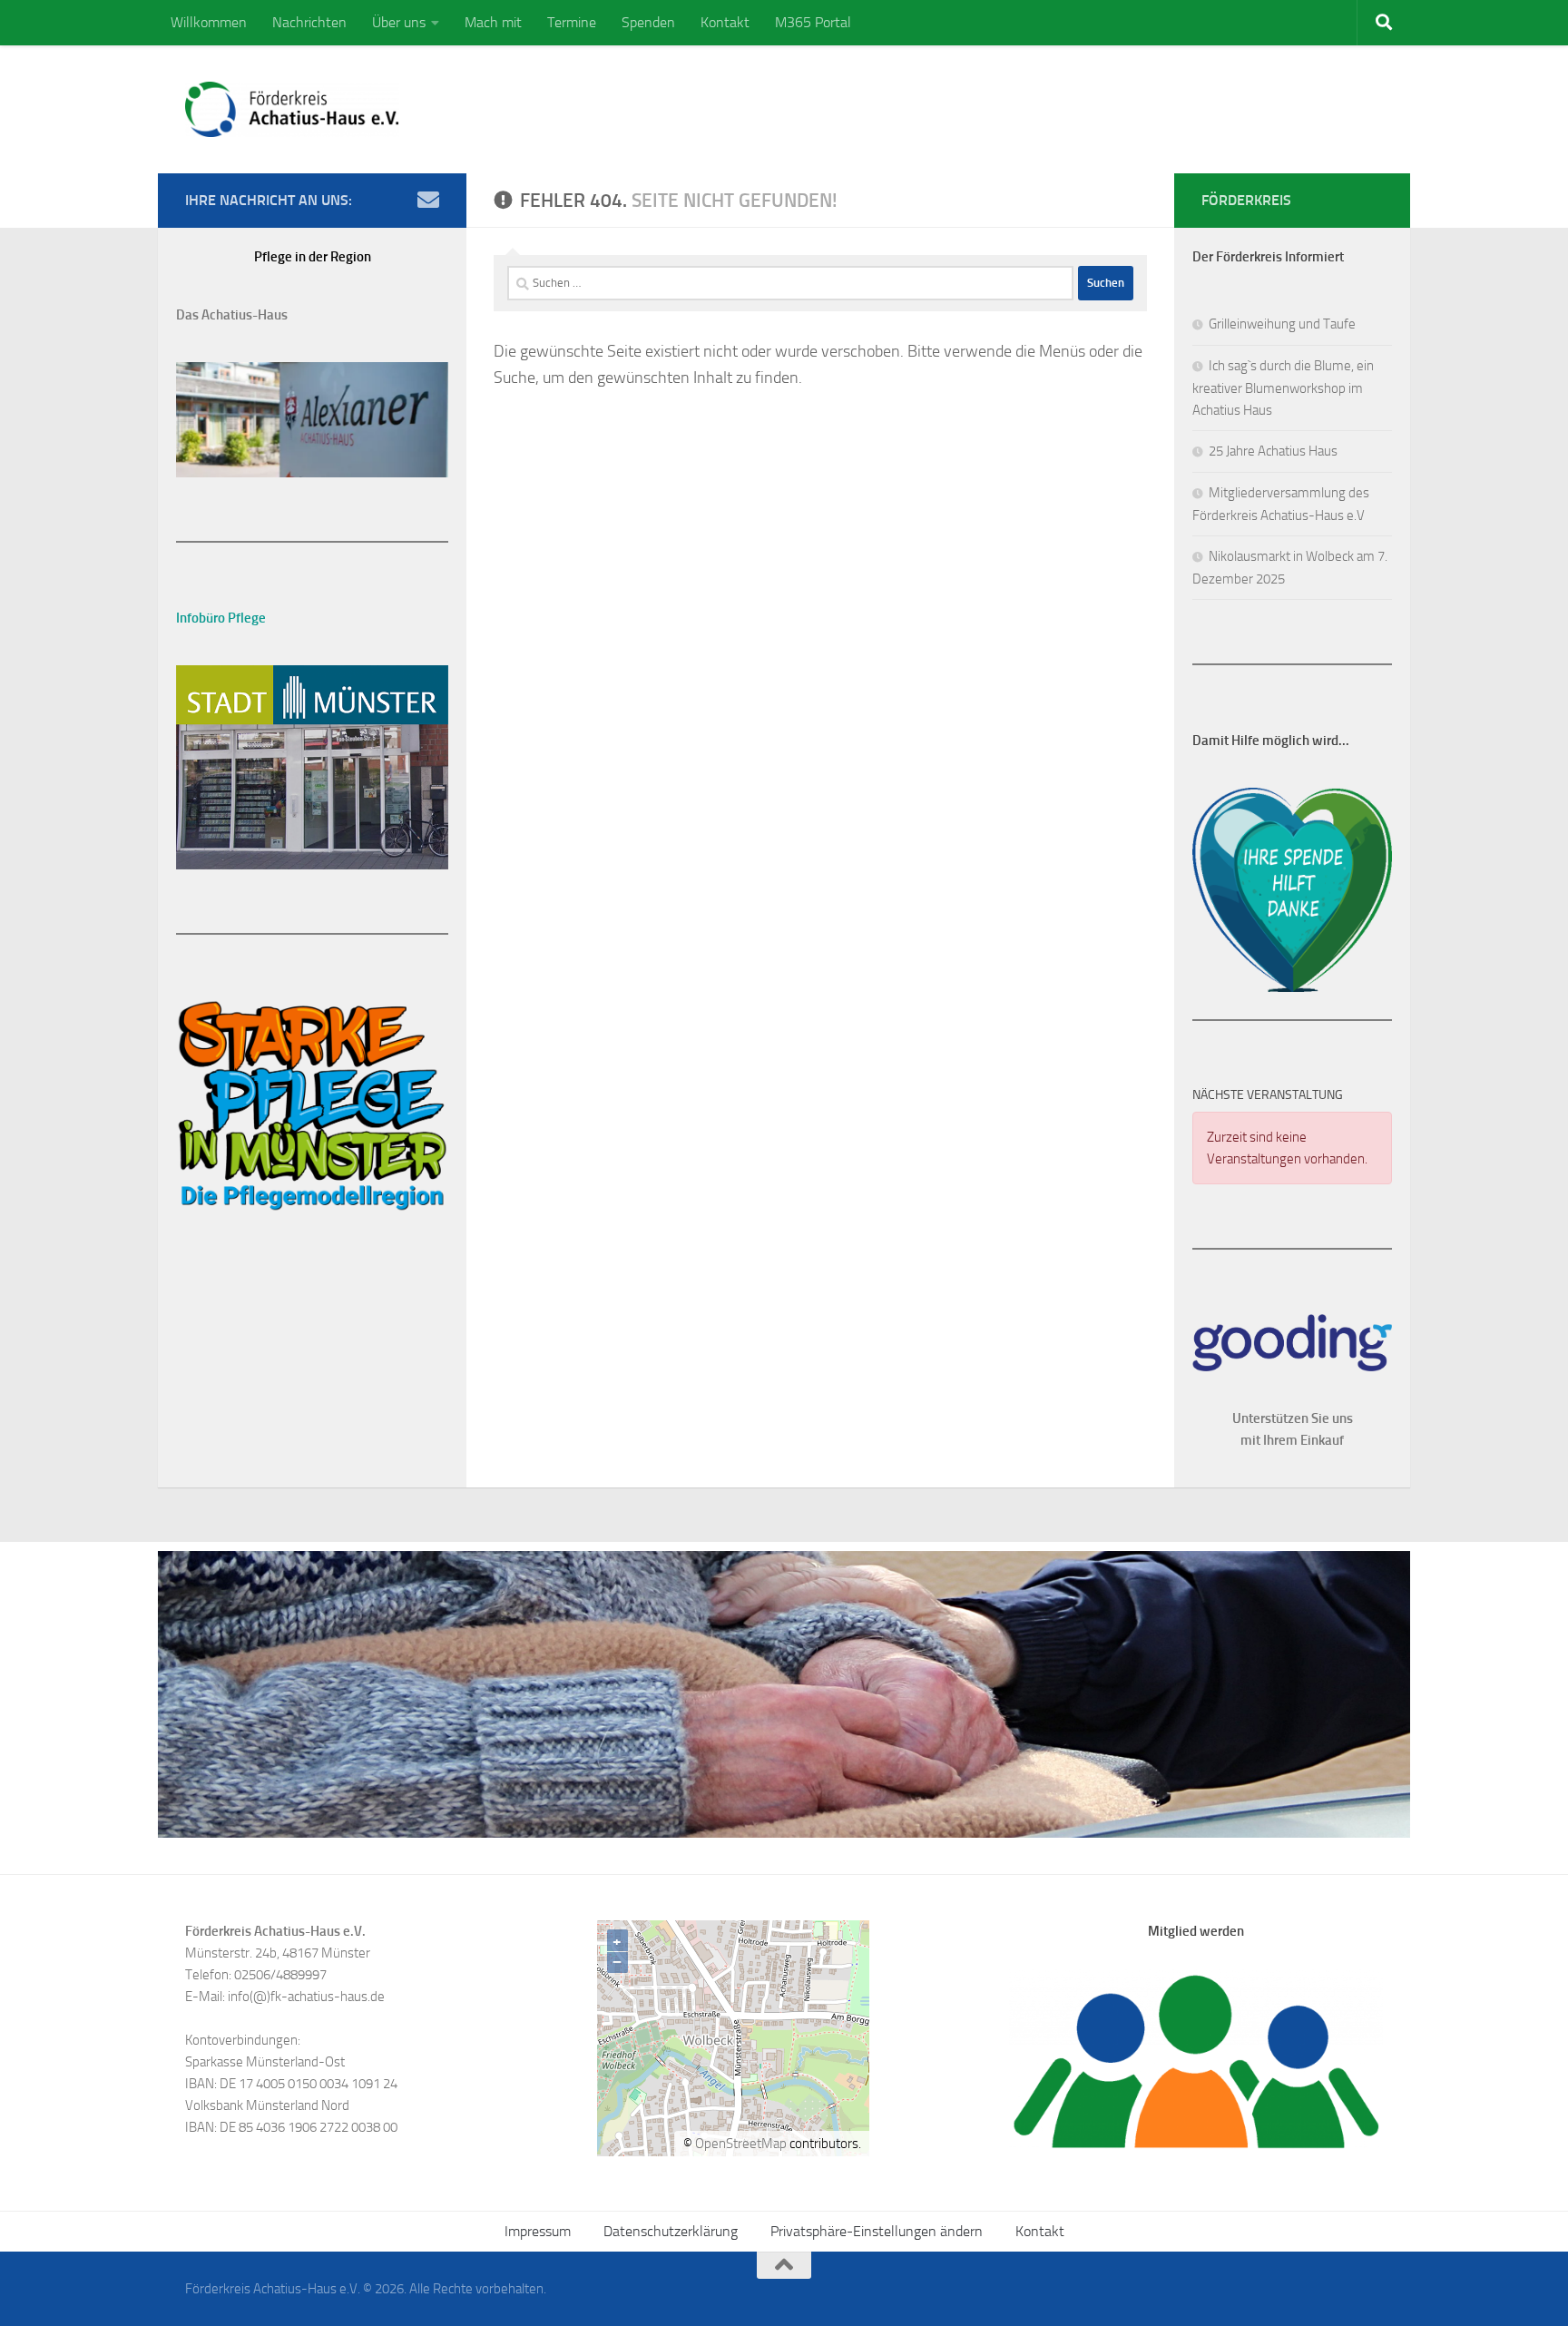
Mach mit (493, 22)
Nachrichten (309, 22)
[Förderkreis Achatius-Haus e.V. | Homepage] (292, 109)
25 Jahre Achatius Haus (1273, 451)
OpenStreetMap (741, 2144)
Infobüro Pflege (221, 618)
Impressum (538, 2231)
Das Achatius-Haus (232, 315)
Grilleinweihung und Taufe (1282, 324)
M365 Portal (813, 22)
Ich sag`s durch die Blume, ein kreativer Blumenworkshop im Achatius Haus (1283, 388)
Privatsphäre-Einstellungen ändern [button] (877, 2231)
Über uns (399, 22)
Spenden (648, 22)
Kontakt (725, 22)
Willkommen (209, 22)
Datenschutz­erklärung (671, 2231)
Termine (572, 22)
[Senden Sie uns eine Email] (428, 200)
